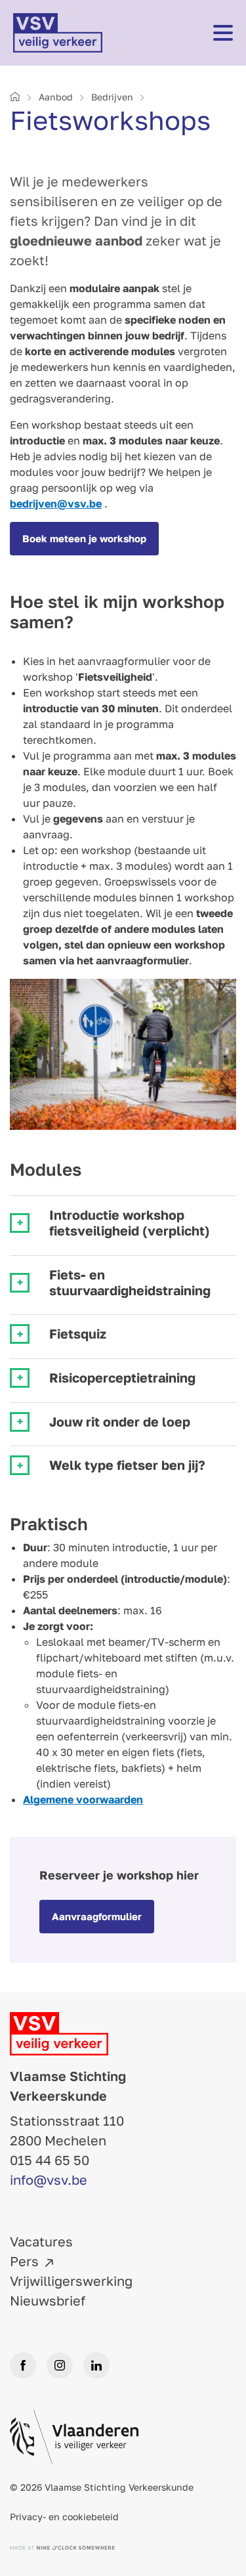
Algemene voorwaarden (83, 1799)
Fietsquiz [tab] (78, 1334)
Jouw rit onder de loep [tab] (120, 1422)
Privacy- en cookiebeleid (64, 2517)
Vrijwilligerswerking (71, 2281)
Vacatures (41, 2241)
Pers (24, 2261)
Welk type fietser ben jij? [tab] (127, 1465)
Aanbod (56, 97)
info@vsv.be (49, 2179)
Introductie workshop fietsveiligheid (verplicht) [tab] (130, 1223)
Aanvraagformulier (97, 1916)
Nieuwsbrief (48, 2300)
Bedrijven (112, 97)
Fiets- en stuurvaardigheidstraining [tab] (130, 1282)
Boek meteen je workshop (84, 538)
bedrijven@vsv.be (56, 504)
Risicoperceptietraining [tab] (122, 1378)
